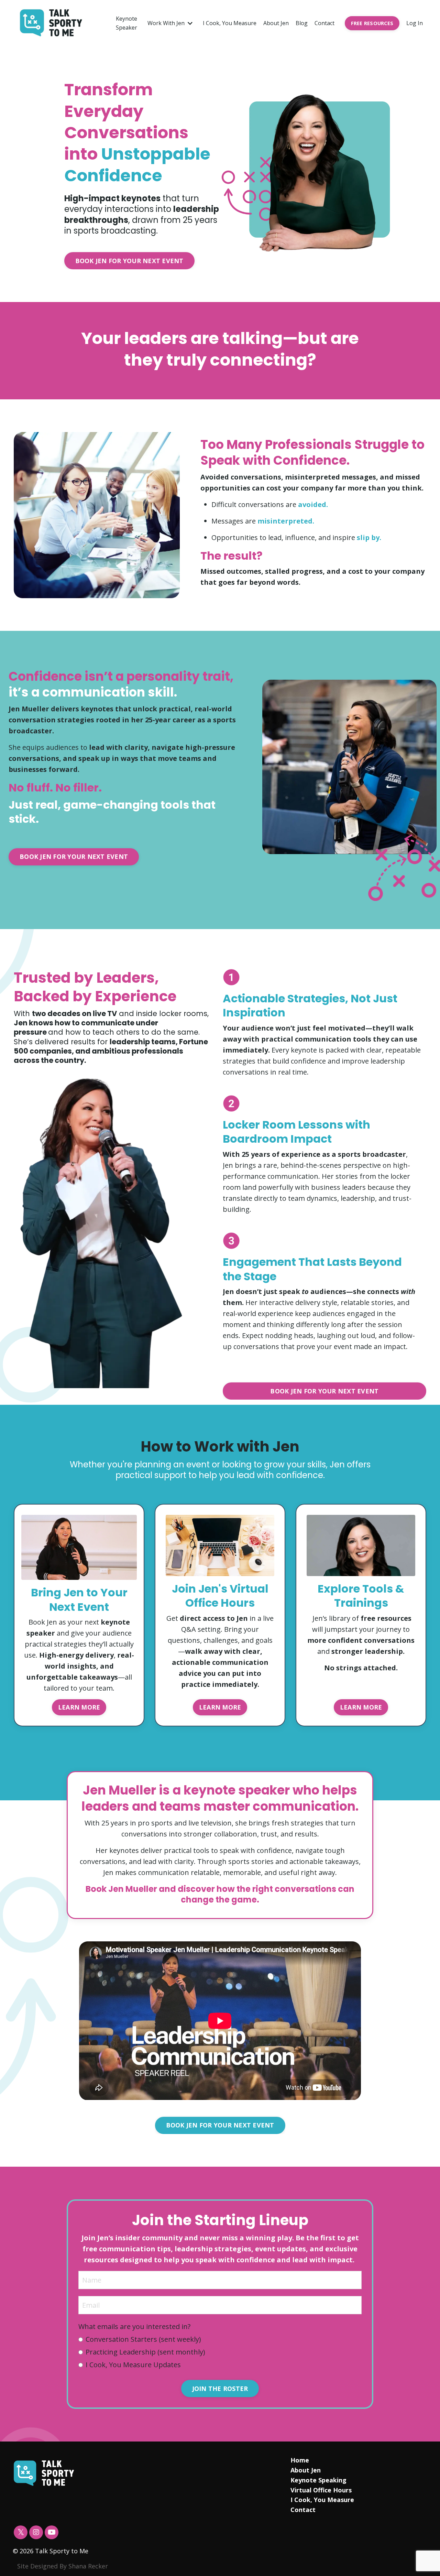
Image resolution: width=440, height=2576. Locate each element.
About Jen (276, 23)
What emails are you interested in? (134, 2326)
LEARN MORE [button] (79, 1707)
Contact (324, 23)
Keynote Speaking (318, 2480)
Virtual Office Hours (321, 2490)
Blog (302, 23)
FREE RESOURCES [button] (372, 23)
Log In (415, 23)
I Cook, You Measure (230, 23)
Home (300, 2460)
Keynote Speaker (126, 23)
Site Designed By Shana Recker (63, 2566)
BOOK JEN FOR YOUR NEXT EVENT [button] (129, 261)
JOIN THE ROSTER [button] (220, 2389)
